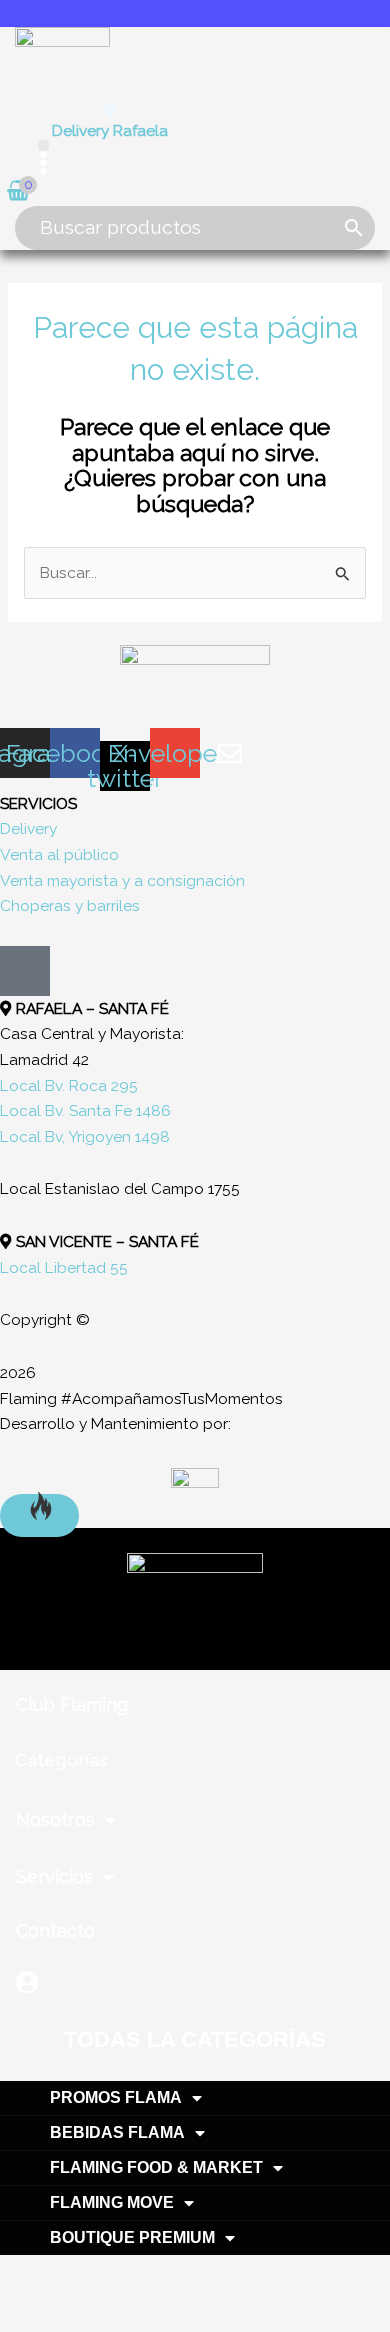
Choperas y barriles (70, 905)
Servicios (54, 1876)
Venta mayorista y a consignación (122, 880)
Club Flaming (72, 1704)
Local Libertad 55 (64, 1267)
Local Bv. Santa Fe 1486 (85, 1110)
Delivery (28, 828)
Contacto (55, 1930)
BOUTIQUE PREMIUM (132, 2237)
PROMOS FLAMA (116, 2097)
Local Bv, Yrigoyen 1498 (85, 1136)
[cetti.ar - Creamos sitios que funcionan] (195, 1477)
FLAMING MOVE (112, 2202)
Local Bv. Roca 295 (69, 1085)
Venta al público (59, 854)
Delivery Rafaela (110, 130)
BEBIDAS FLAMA (117, 2132)
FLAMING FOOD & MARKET (156, 2167)
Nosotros (55, 1819)
